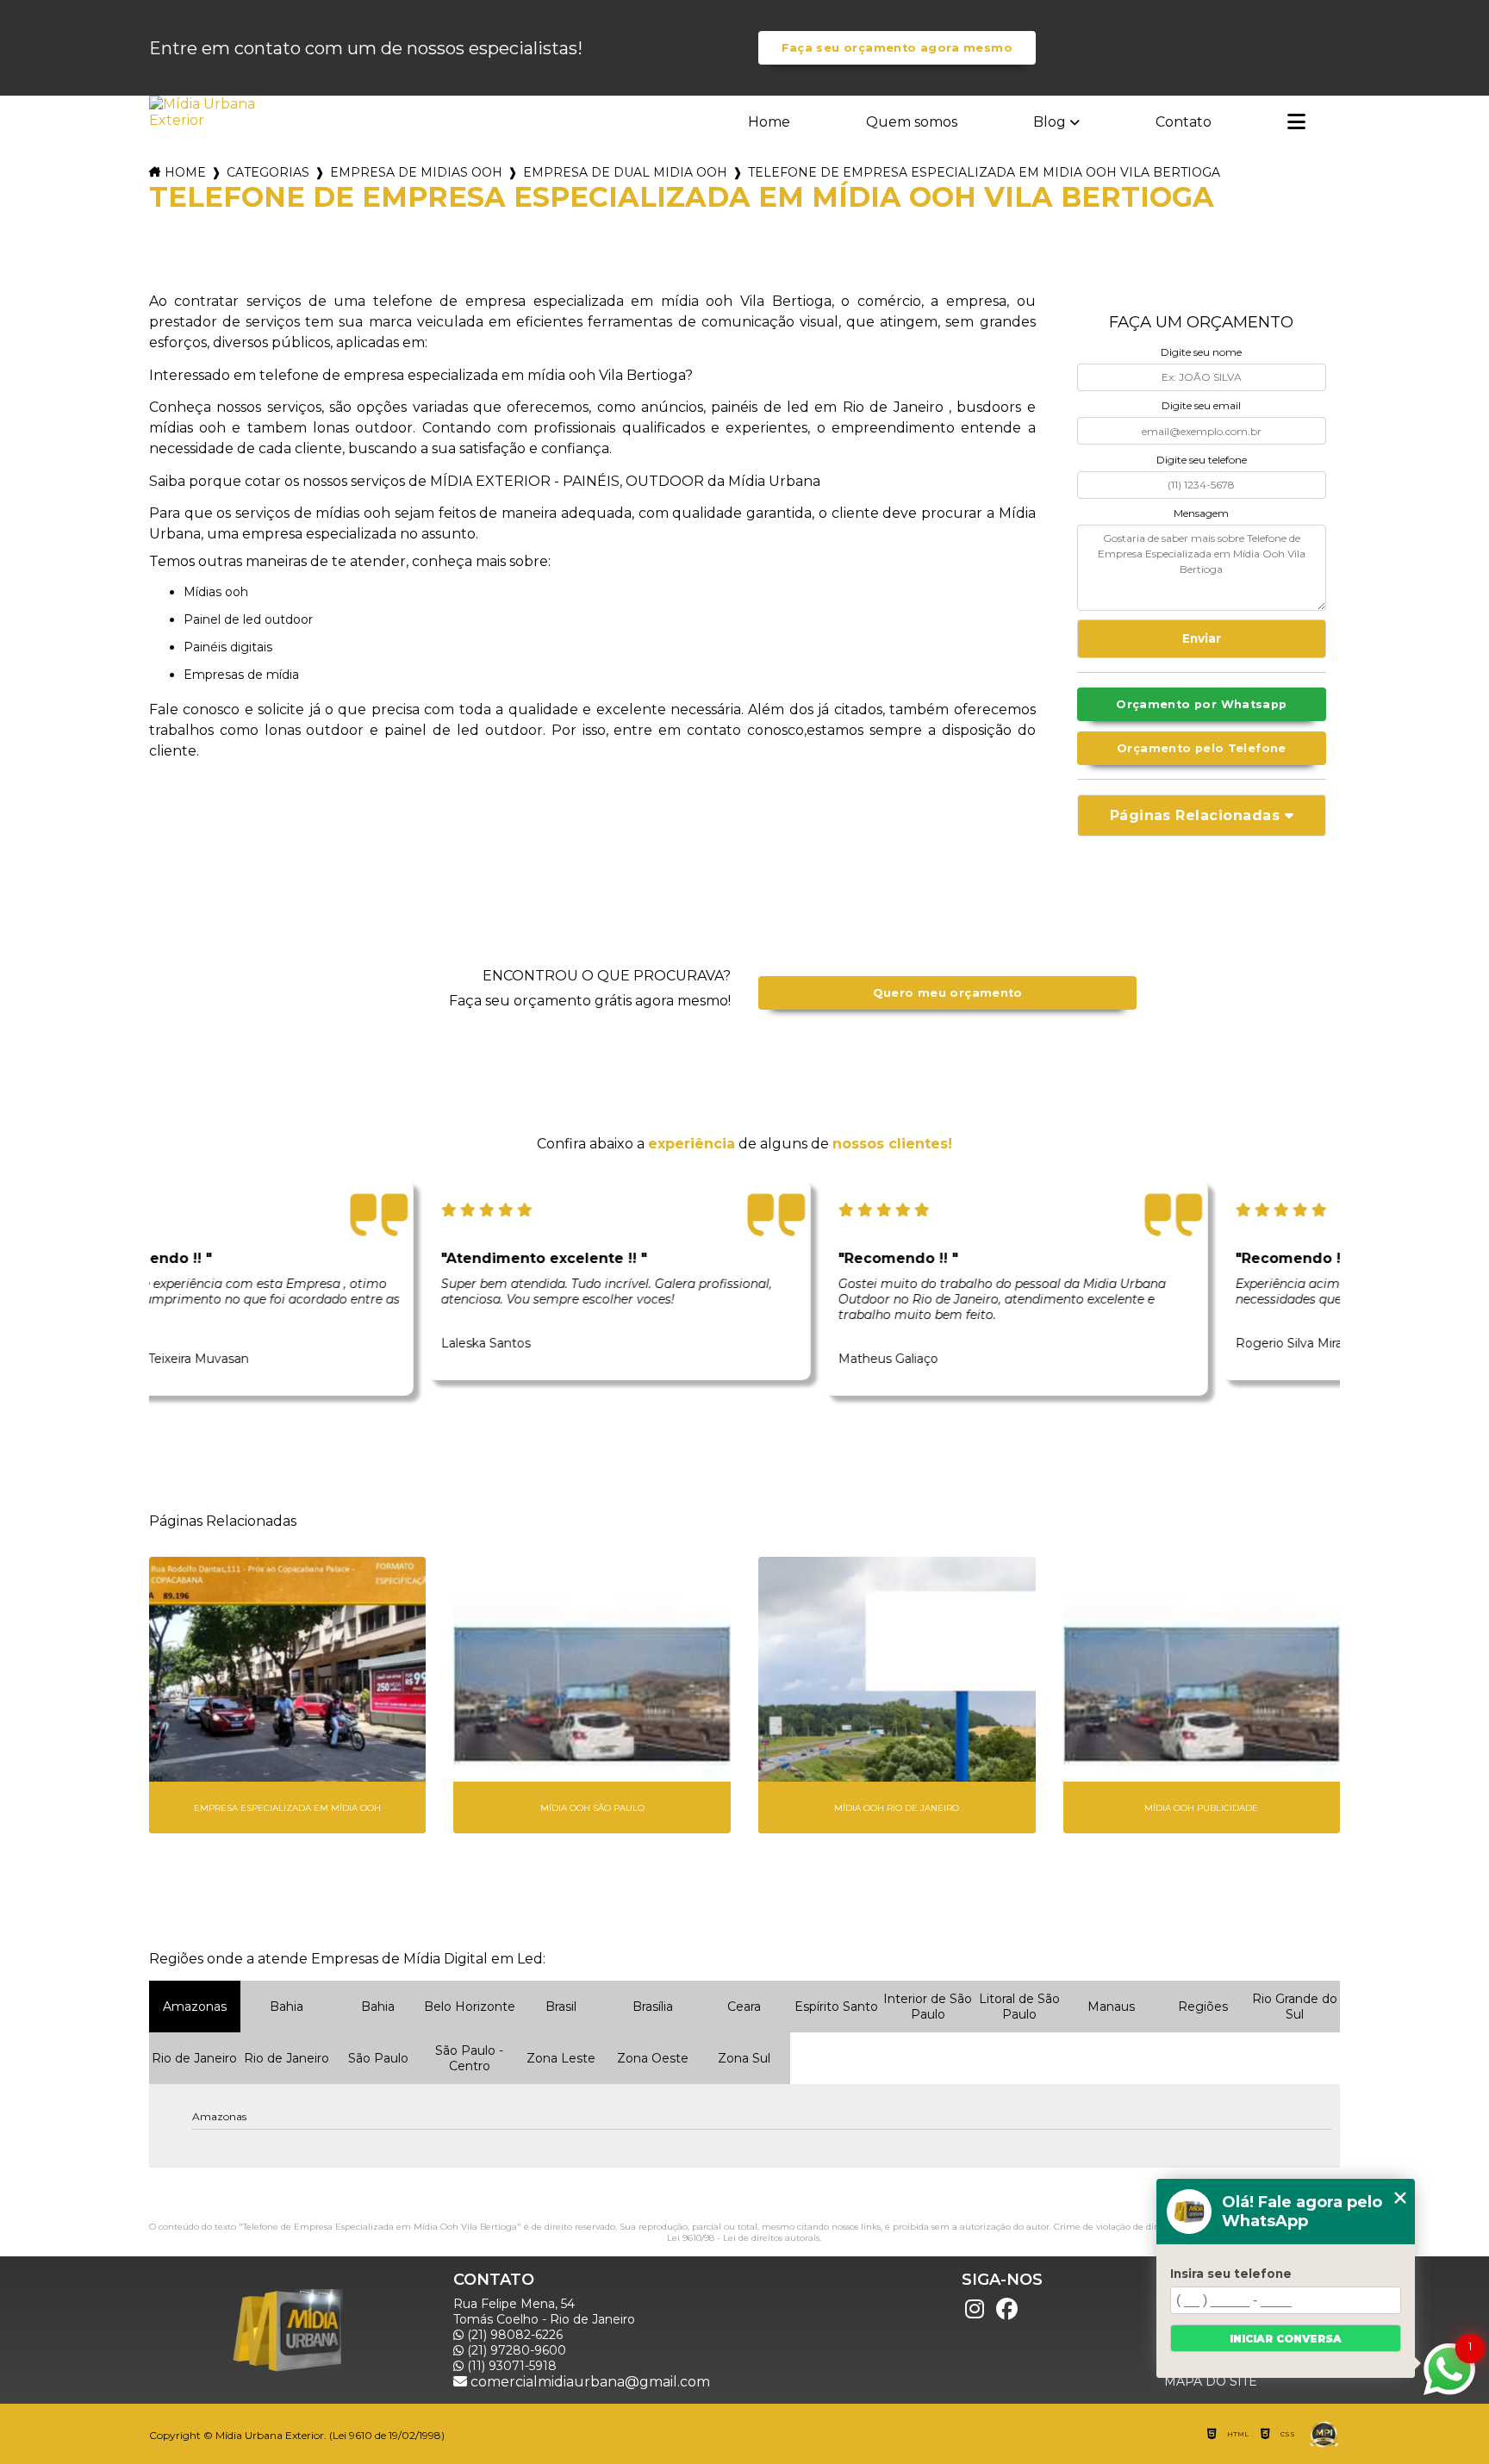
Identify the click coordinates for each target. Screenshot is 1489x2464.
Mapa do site (1211, 2381)
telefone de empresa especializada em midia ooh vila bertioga (984, 172)
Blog (1050, 122)
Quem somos (912, 122)
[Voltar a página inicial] (204, 112)
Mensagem (1201, 513)
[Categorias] (1296, 123)
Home (769, 122)
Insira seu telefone (1231, 2274)
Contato (1184, 122)
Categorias (268, 172)
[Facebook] (1007, 2309)
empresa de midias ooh (416, 172)
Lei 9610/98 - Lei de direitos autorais (743, 2238)
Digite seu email (1201, 405)
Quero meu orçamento (948, 993)
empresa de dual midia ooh (625, 172)
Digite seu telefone (1202, 460)
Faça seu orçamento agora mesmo (897, 48)
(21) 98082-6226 (513, 2335)
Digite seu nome (1201, 352)
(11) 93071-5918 (510, 2366)
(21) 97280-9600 (515, 2350)
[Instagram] (975, 2309)
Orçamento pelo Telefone (1202, 748)
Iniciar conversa (1286, 2339)
